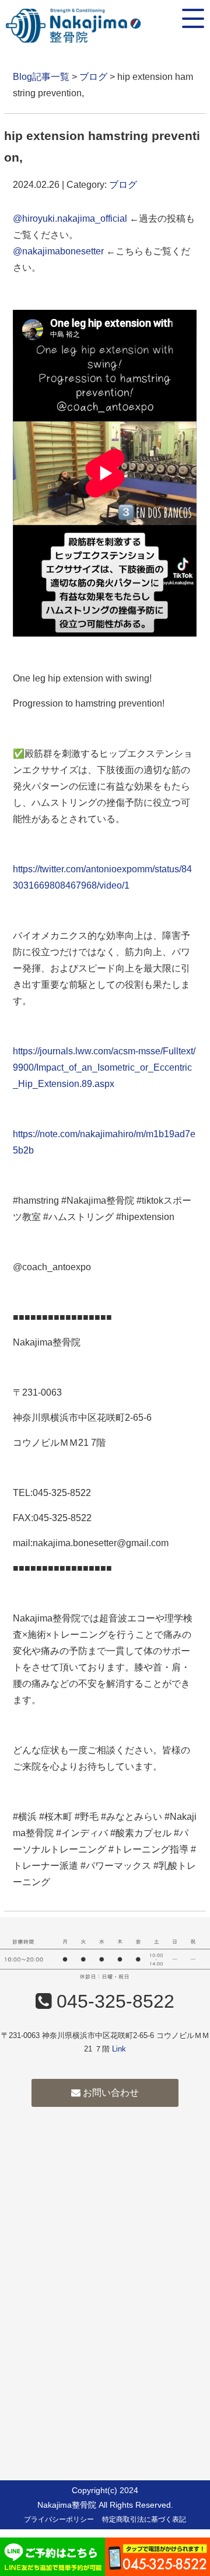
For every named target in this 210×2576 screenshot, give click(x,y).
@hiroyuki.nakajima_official (70, 219)
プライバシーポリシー (59, 2519)
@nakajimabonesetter (58, 251)
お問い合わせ (110, 2093)
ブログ (93, 77)
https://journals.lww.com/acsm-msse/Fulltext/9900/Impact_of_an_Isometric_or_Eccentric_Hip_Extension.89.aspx (104, 1067)
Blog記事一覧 (41, 77)
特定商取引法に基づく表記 (144, 2519)
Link (119, 2049)
